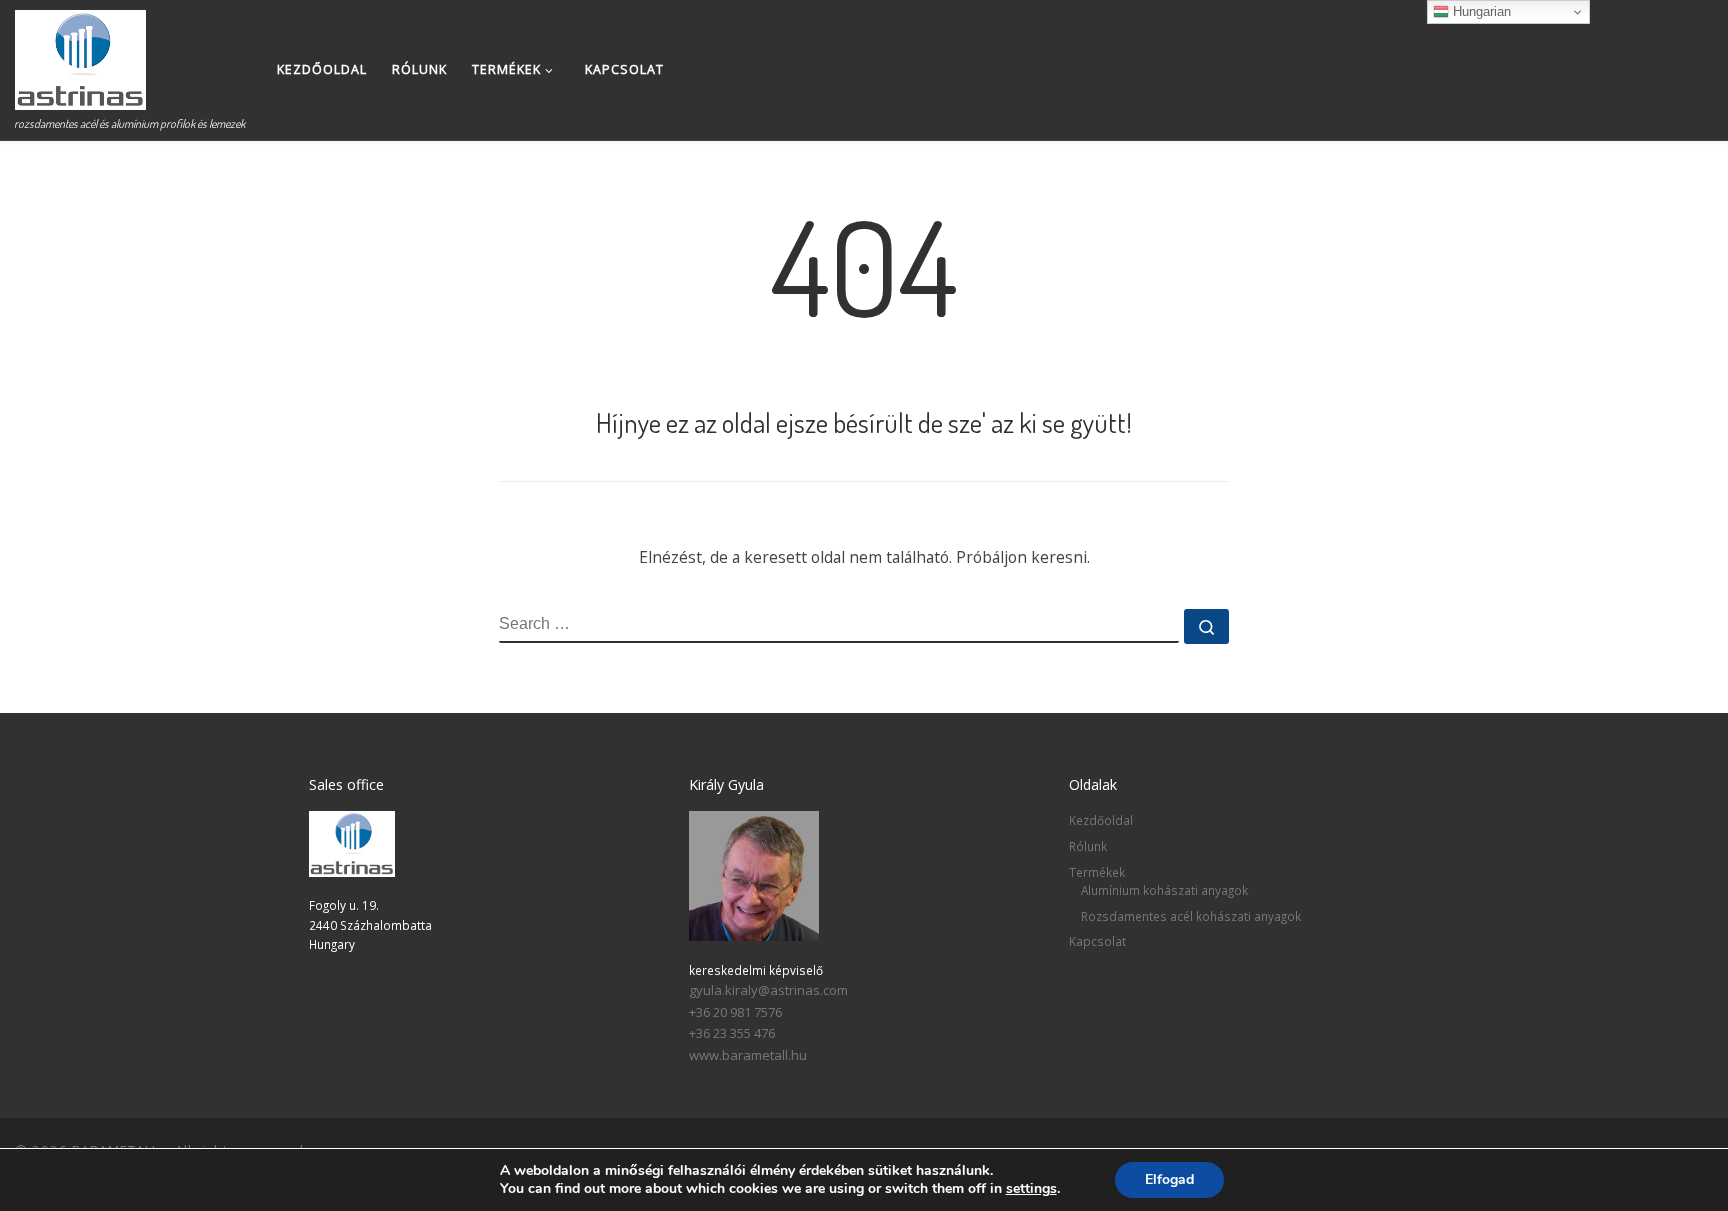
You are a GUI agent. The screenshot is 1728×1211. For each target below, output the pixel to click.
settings (1031, 1189)
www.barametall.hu (748, 1055)
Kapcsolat (1097, 941)
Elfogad (1169, 1179)
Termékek (1097, 872)
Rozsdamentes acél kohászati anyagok (1191, 916)
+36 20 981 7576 (735, 1012)
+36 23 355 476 (732, 1033)
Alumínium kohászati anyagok (1164, 890)
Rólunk (1088, 846)
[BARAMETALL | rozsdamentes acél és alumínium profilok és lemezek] (80, 54)
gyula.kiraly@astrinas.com (768, 990)
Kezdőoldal (1101, 820)
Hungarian (1480, 11)
